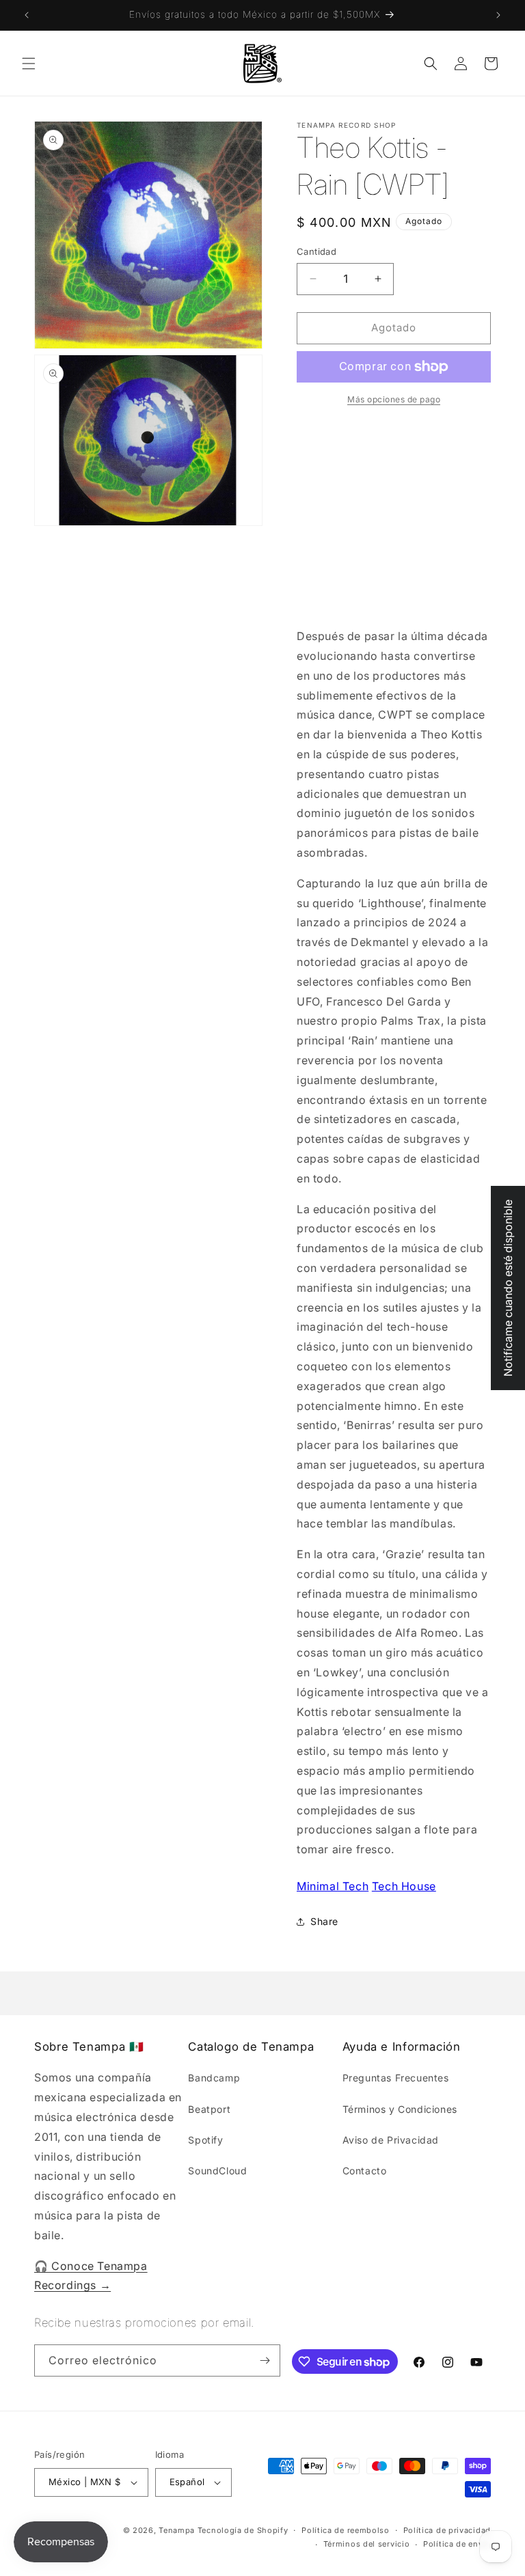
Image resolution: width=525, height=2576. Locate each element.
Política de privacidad (447, 2530)
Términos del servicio (367, 2544)
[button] (29, 64)
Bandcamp (214, 2078)
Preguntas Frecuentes (396, 2078)
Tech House (404, 1886)
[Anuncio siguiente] (498, 15)
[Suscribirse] (265, 2360)
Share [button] (324, 1921)
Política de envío (457, 2544)
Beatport (209, 2109)
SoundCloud (217, 2171)
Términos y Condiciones (400, 2109)
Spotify (205, 2140)
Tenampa (177, 2530)
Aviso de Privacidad (391, 2140)
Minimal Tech (333, 1886)
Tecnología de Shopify (243, 2530)
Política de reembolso (346, 2530)
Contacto (365, 2171)
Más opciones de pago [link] (394, 399)
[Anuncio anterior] (27, 15)
